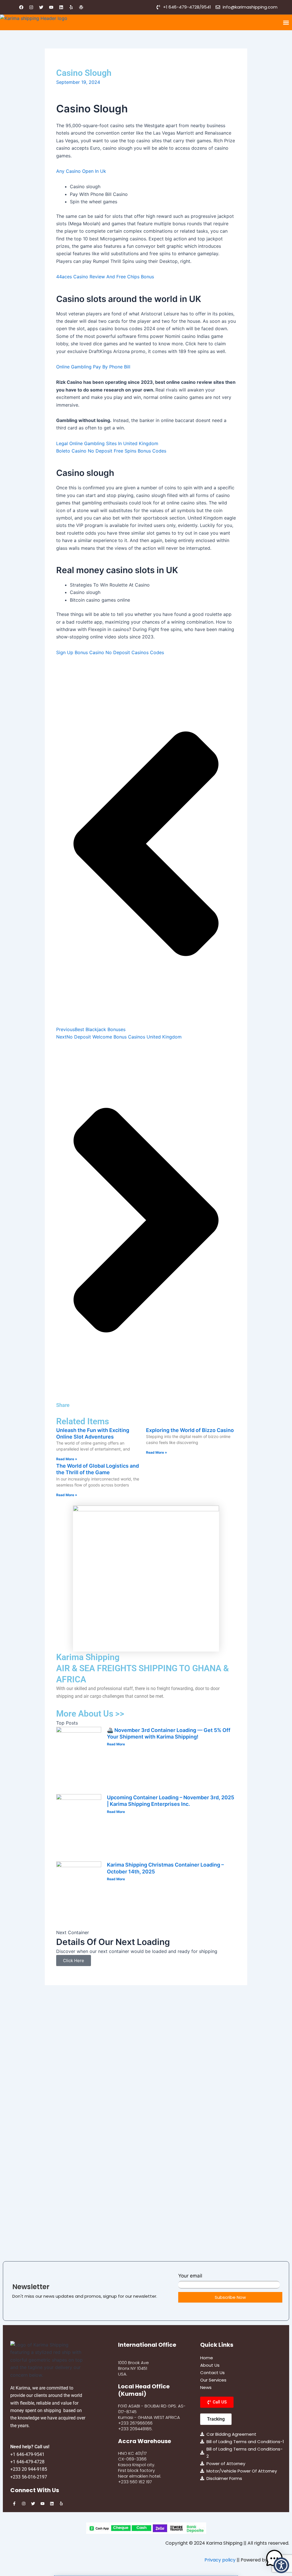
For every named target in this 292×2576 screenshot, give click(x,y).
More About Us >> (90, 1714)
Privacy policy (220, 2560)
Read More (116, 1744)
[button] (286, 22)
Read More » (67, 1459)
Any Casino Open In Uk (81, 171)
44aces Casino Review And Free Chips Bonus (105, 277)
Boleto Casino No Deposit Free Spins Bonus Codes (111, 451)
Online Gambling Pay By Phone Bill (93, 367)
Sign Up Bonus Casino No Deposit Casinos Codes (110, 652)
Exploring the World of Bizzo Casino (190, 1430)
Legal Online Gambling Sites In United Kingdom (107, 443)
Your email (190, 2276)
